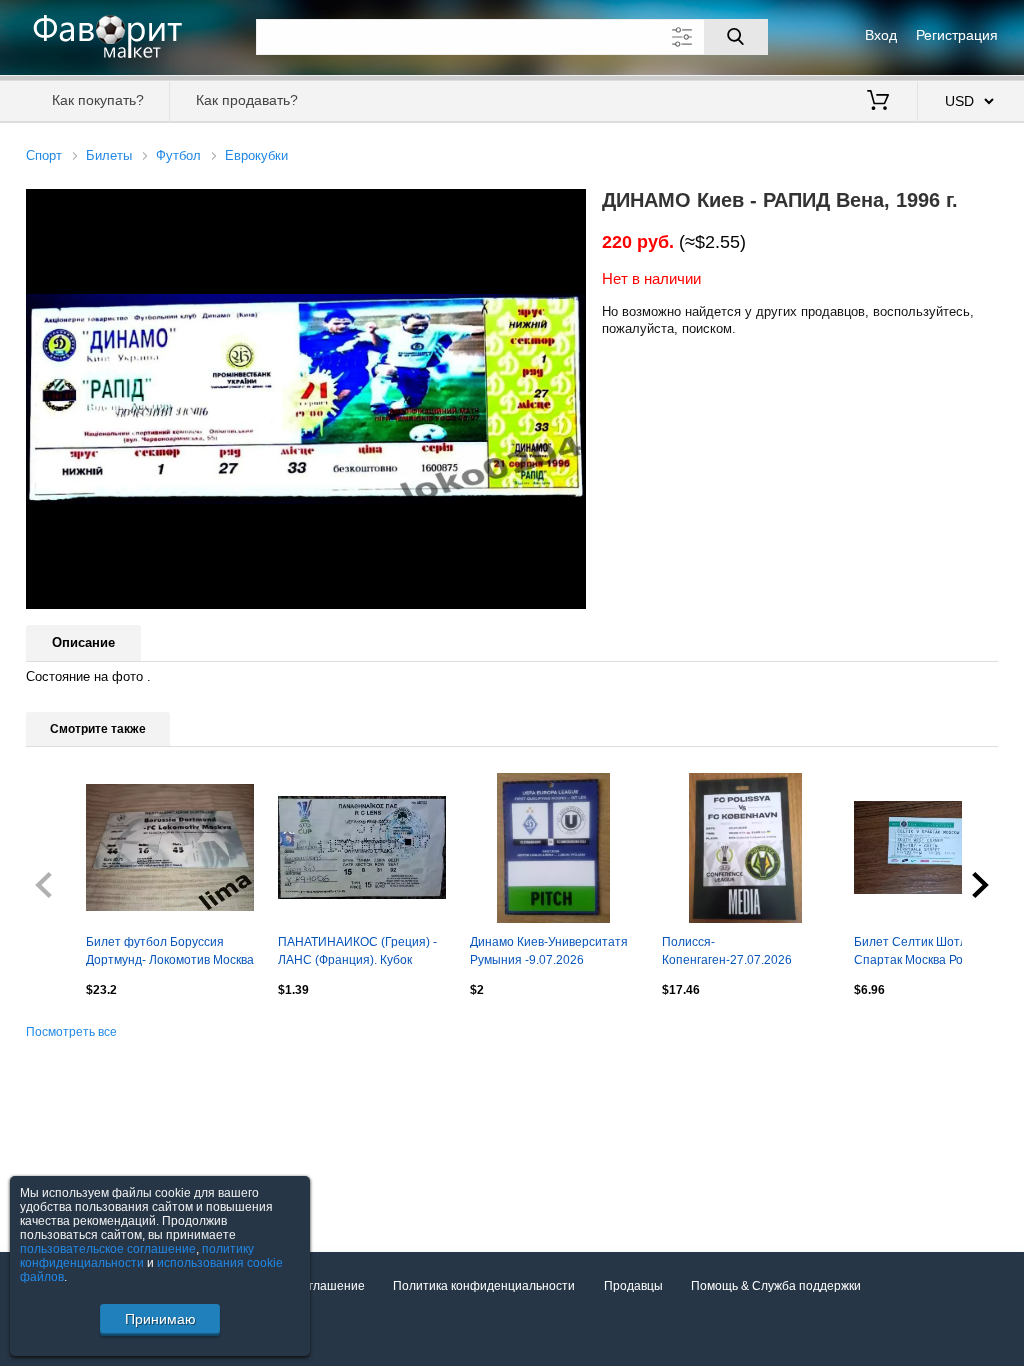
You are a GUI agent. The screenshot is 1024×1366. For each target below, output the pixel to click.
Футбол (178, 155)
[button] (568, 207)
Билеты (109, 155)
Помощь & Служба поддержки (776, 1286)
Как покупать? (98, 100)
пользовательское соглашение (108, 1249)
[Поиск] (736, 37)
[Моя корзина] (878, 102)
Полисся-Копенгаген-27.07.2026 (727, 951)
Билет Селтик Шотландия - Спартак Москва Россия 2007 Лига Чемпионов (937, 953)
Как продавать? (247, 100)
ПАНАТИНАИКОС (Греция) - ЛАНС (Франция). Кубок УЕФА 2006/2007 (357, 953)
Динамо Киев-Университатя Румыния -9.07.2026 (549, 951)
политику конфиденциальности (137, 1256)
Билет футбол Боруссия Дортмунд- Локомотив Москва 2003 (170, 953)
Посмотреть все (71, 1032)
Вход (881, 35)
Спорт (44, 155)
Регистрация (957, 35)
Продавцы (633, 1286)
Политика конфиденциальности (484, 1286)
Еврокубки (256, 155)
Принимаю (160, 1319)
